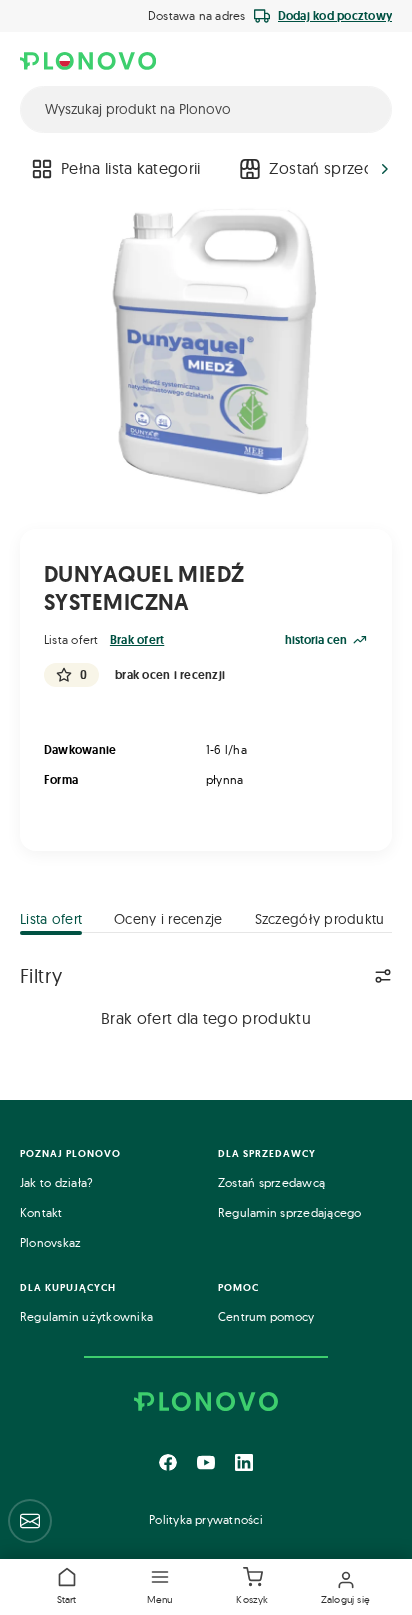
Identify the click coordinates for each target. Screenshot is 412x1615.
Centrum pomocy (266, 1316)
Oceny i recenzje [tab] (168, 919)
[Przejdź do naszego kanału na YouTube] (206, 1462)
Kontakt (41, 1212)
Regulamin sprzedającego (290, 1212)
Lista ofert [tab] (51, 919)
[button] (160, 1587)
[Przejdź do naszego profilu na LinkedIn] (244, 1462)
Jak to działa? (56, 1182)
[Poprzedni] (27, 169)
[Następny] (385, 169)
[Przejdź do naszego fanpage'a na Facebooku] (168, 1462)
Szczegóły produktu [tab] (320, 919)
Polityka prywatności (206, 1519)
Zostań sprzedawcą (271, 1182)
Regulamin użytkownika (86, 1316)
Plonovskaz (50, 1242)
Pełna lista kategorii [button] (131, 168)
